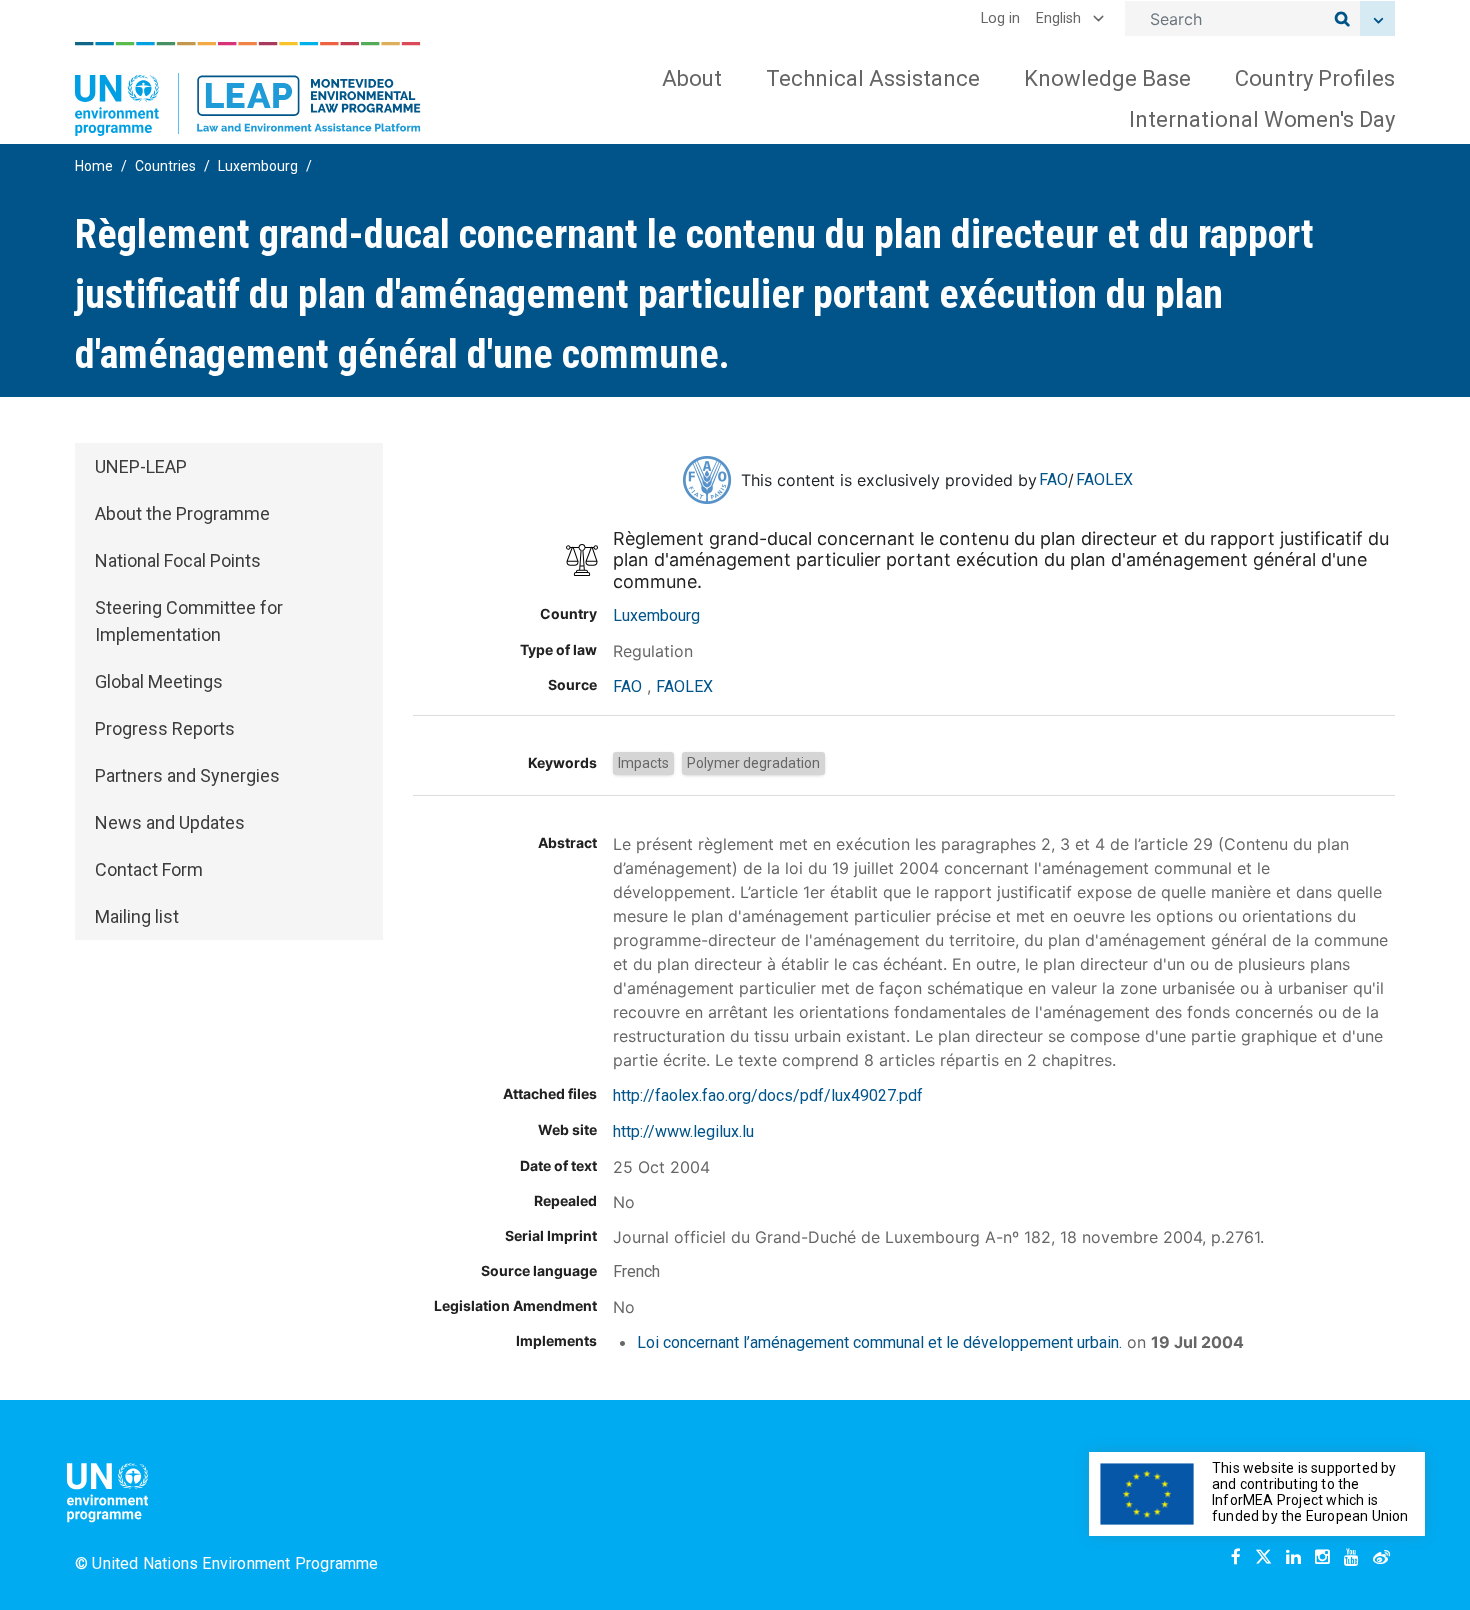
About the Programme (182, 513)
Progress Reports (165, 728)
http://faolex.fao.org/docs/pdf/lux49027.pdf (768, 1095)
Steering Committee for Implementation (189, 621)
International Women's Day (1262, 119)
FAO (1053, 479)
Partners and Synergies (187, 775)
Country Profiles (1315, 78)
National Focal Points (178, 560)
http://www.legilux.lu (683, 1131)
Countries (165, 166)
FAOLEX (1104, 479)
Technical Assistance (873, 78)
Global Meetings (159, 681)
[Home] (248, 89)
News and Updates (170, 822)
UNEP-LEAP (141, 466)
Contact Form (149, 869)
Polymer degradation (753, 763)
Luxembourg (258, 166)
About (692, 78)
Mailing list (137, 916)
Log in (1000, 18)
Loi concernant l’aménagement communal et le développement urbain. (879, 1342)
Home (94, 166)
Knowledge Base (1107, 78)
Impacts (643, 763)
